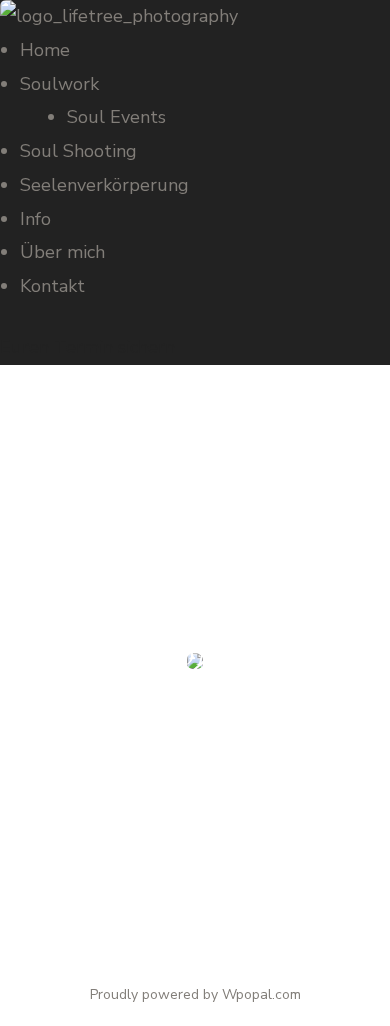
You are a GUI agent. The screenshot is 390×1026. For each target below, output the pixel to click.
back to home (195, 899)
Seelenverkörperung (104, 185)
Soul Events (116, 117)
